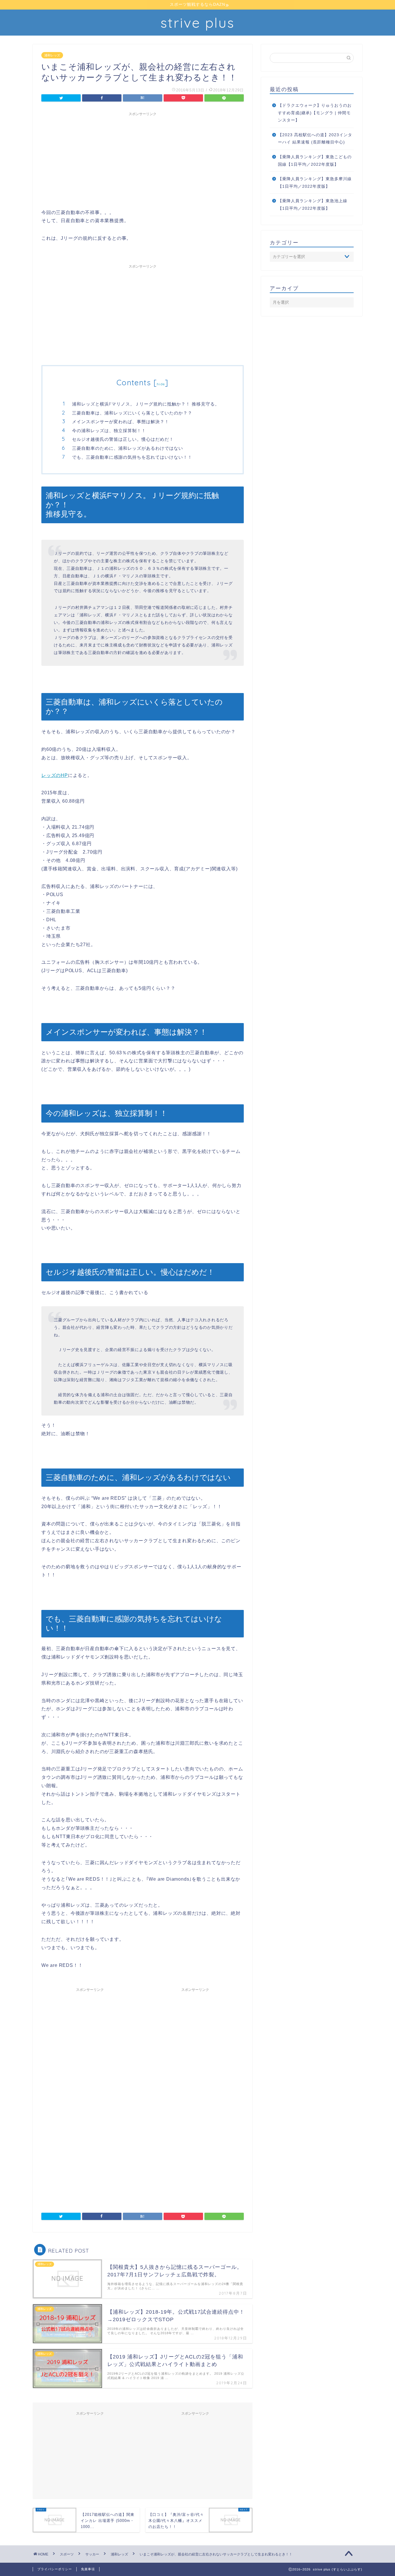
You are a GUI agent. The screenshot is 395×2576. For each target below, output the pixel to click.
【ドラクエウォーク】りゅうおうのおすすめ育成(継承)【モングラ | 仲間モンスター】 (315, 113)
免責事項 (88, 2569)
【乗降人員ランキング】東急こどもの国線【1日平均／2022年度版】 (315, 161)
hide (161, 384)
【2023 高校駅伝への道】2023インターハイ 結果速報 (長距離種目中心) (315, 139)
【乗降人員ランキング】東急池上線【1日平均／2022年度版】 (313, 205)
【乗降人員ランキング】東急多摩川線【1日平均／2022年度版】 (315, 183)
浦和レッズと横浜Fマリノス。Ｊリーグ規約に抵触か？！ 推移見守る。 (146, 404)
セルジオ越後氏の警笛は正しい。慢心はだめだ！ (123, 439)
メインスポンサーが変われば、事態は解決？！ (121, 422)
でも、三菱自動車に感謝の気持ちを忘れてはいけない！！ (132, 457)
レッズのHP (55, 775)
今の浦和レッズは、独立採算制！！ (109, 431)
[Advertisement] (143, 159)
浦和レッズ (52, 55)
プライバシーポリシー (55, 2569)
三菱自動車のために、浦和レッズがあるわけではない (128, 448)
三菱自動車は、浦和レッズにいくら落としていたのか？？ (132, 413)
